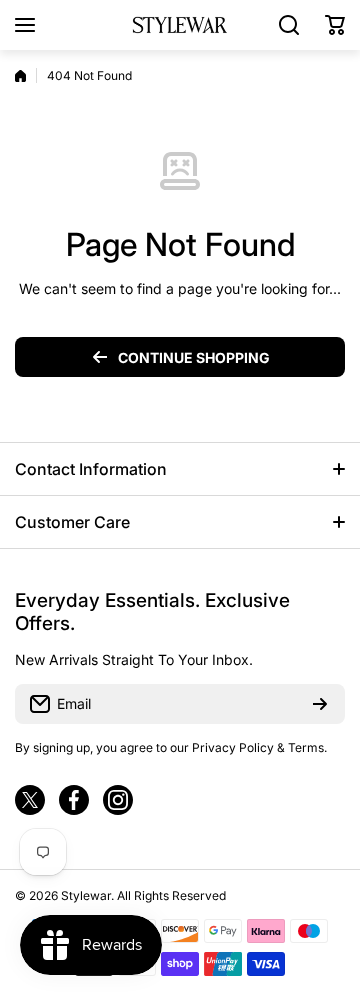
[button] (335, 25)
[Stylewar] (180, 24)
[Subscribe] (320, 704)
